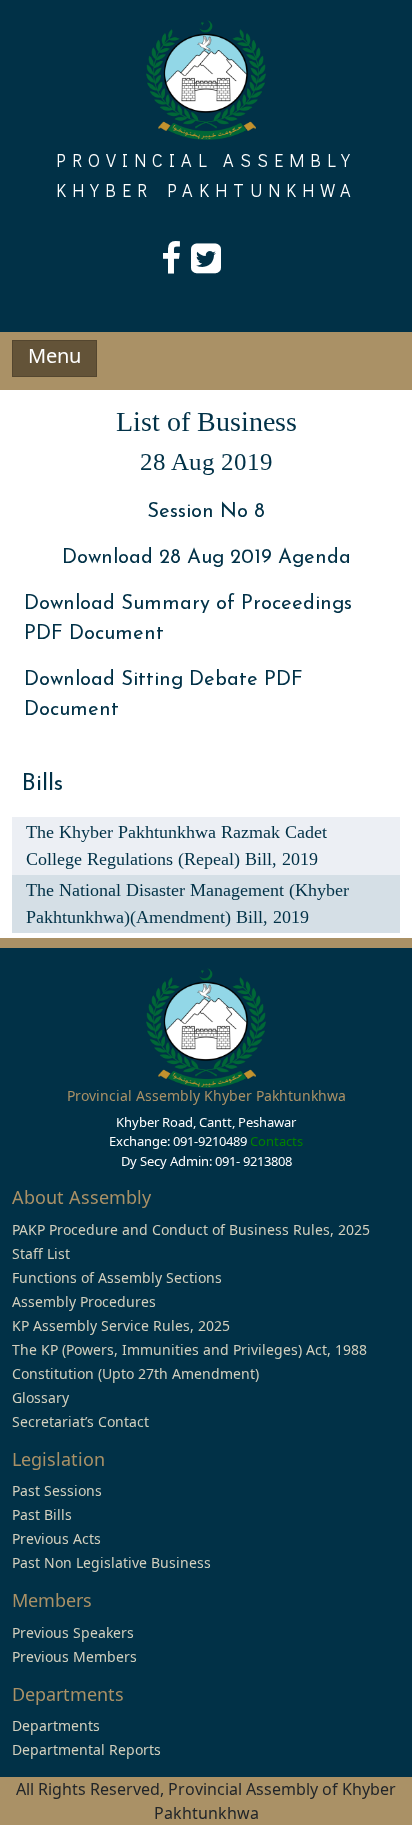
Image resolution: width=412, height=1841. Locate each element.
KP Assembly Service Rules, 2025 (121, 1325)
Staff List (41, 1253)
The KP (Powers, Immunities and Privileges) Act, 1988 (189, 1349)
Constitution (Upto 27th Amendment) (135, 1373)
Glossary (40, 1397)
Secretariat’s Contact (80, 1421)
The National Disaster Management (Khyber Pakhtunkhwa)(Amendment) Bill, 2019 (187, 903)
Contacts (276, 1141)
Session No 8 (206, 512)
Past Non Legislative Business (111, 1562)
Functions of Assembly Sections (117, 1277)
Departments (56, 1725)
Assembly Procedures (84, 1301)
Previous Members (74, 1656)
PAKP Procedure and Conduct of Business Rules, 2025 (191, 1229)
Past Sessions (57, 1490)
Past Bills (42, 1514)
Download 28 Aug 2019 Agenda (206, 558)
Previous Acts (56, 1538)
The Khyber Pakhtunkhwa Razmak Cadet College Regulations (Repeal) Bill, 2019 (176, 845)
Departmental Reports (86, 1749)
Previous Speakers (73, 1632)
